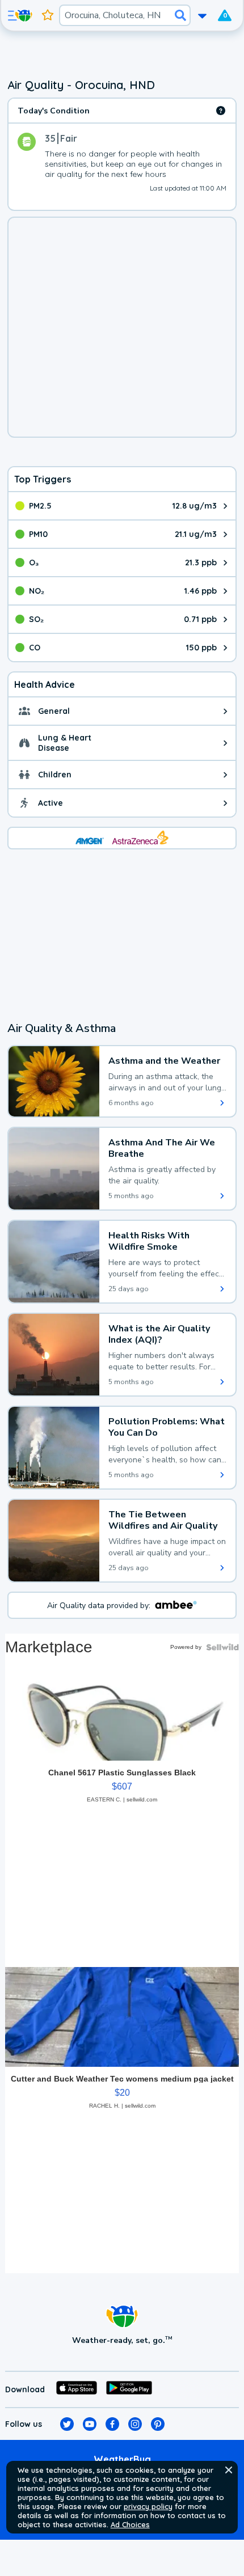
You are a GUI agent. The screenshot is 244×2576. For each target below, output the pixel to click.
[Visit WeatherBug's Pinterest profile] (158, 2424)
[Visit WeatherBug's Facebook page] (112, 2424)
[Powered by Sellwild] (222, 1647)
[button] (229, 2470)
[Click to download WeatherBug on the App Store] (77, 2389)
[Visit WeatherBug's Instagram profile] (135, 2424)
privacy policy (148, 2506)
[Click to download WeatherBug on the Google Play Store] (129, 2389)
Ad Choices (130, 2524)
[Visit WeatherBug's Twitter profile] (67, 2424)
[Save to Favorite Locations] (48, 15)
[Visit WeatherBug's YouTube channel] (90, 2424)
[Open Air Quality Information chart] (221, 111)
